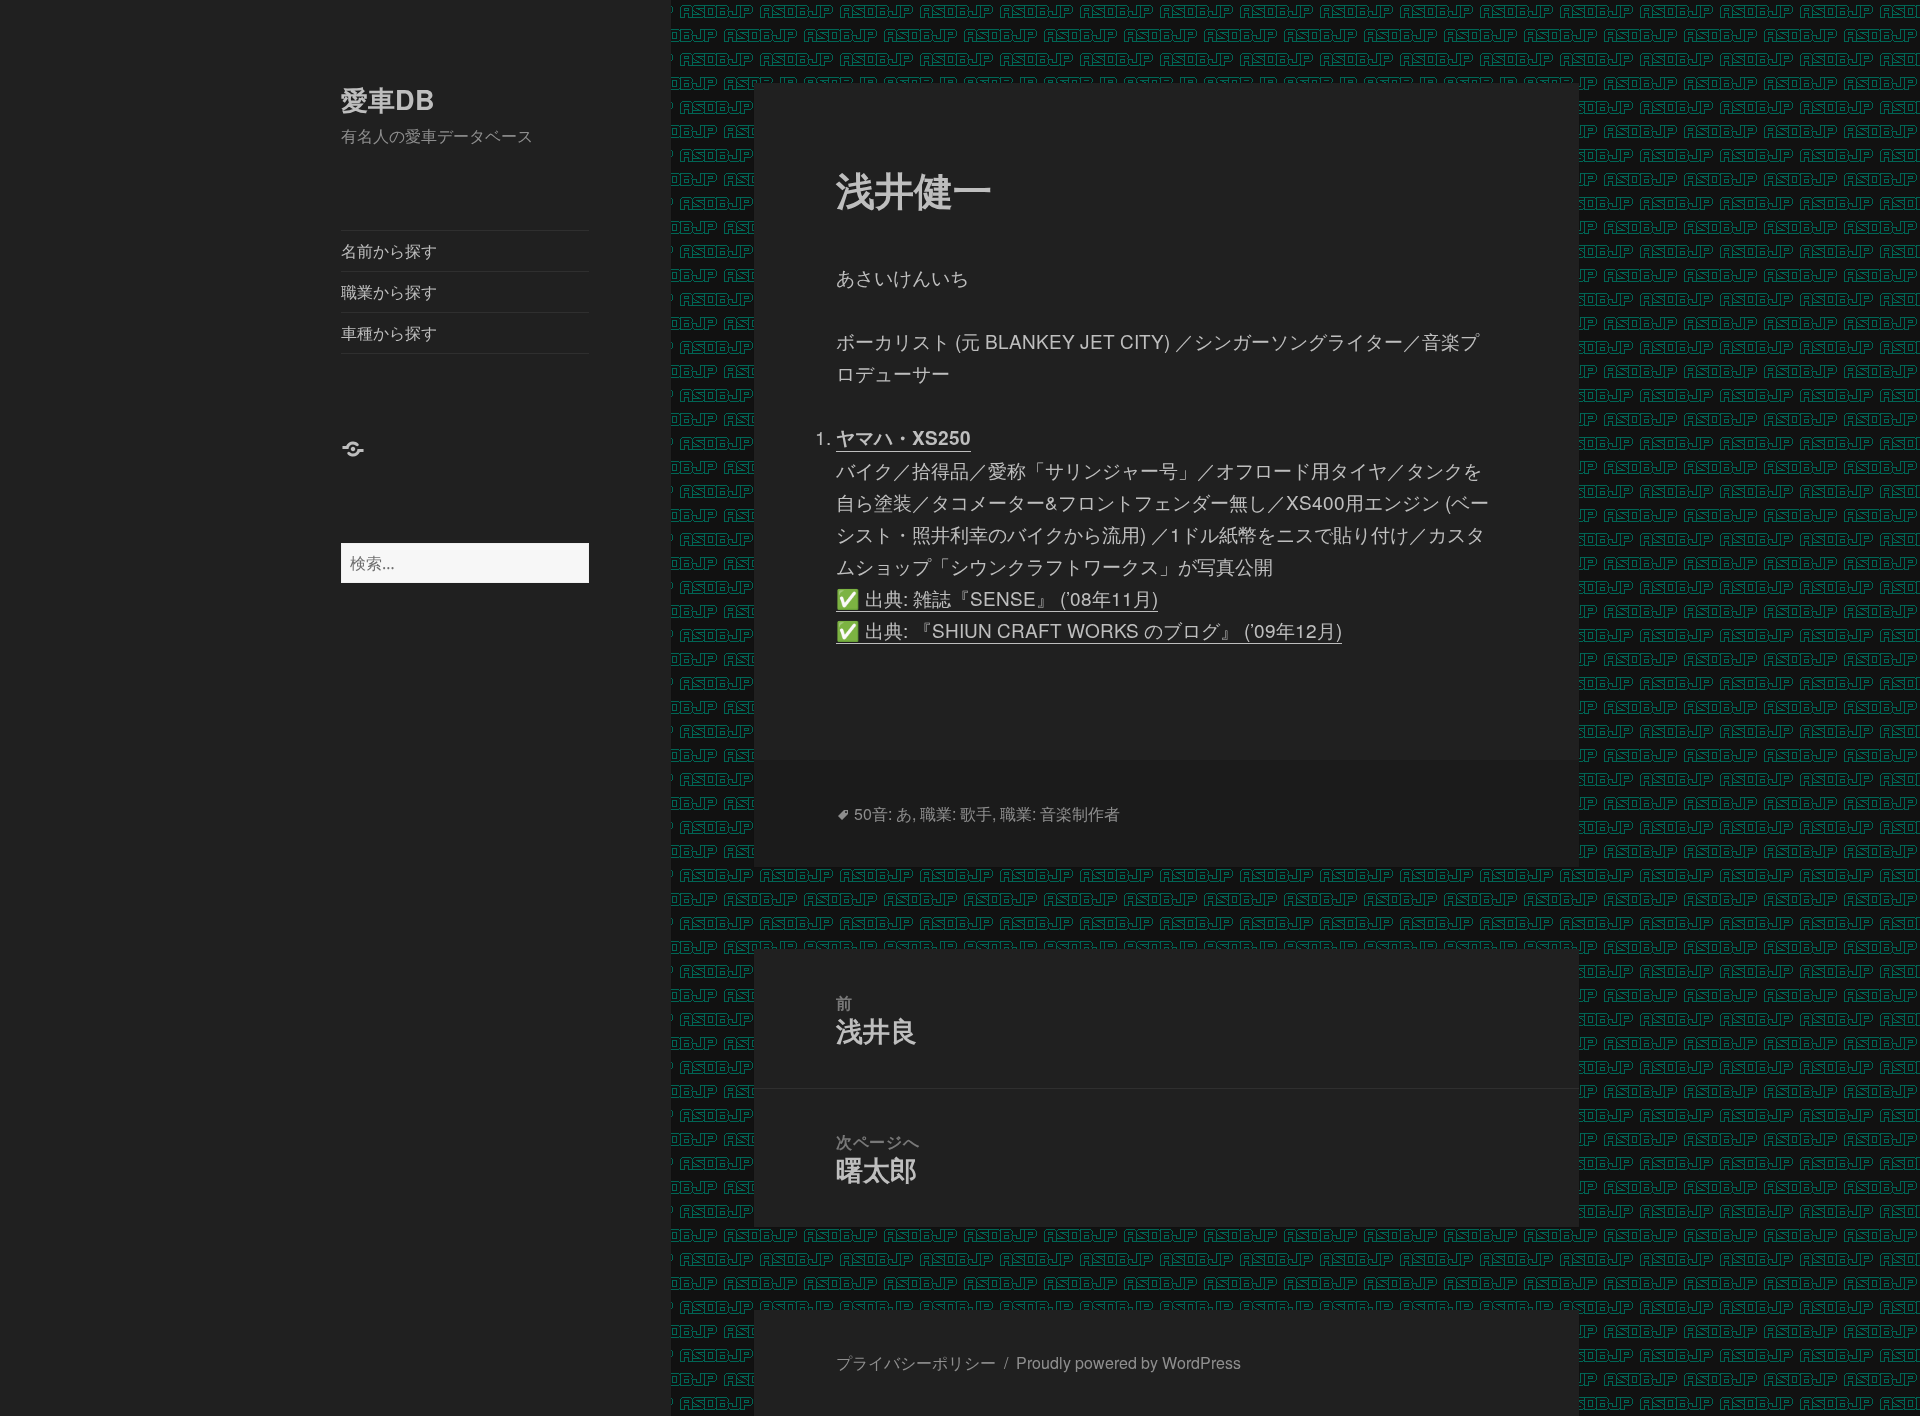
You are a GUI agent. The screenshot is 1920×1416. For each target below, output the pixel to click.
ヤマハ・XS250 (903, 437)
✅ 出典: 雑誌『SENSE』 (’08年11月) (997, 597)
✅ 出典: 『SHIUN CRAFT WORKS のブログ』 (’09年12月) (1089, 629)
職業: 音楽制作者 (1060, 813)
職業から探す (389, 291)
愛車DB (388, 99)
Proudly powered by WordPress (1128, 1362)
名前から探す (389, 250)
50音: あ (883, 813)
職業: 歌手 (956, 813)
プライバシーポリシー (916, 1362)
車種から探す (389, 332)
